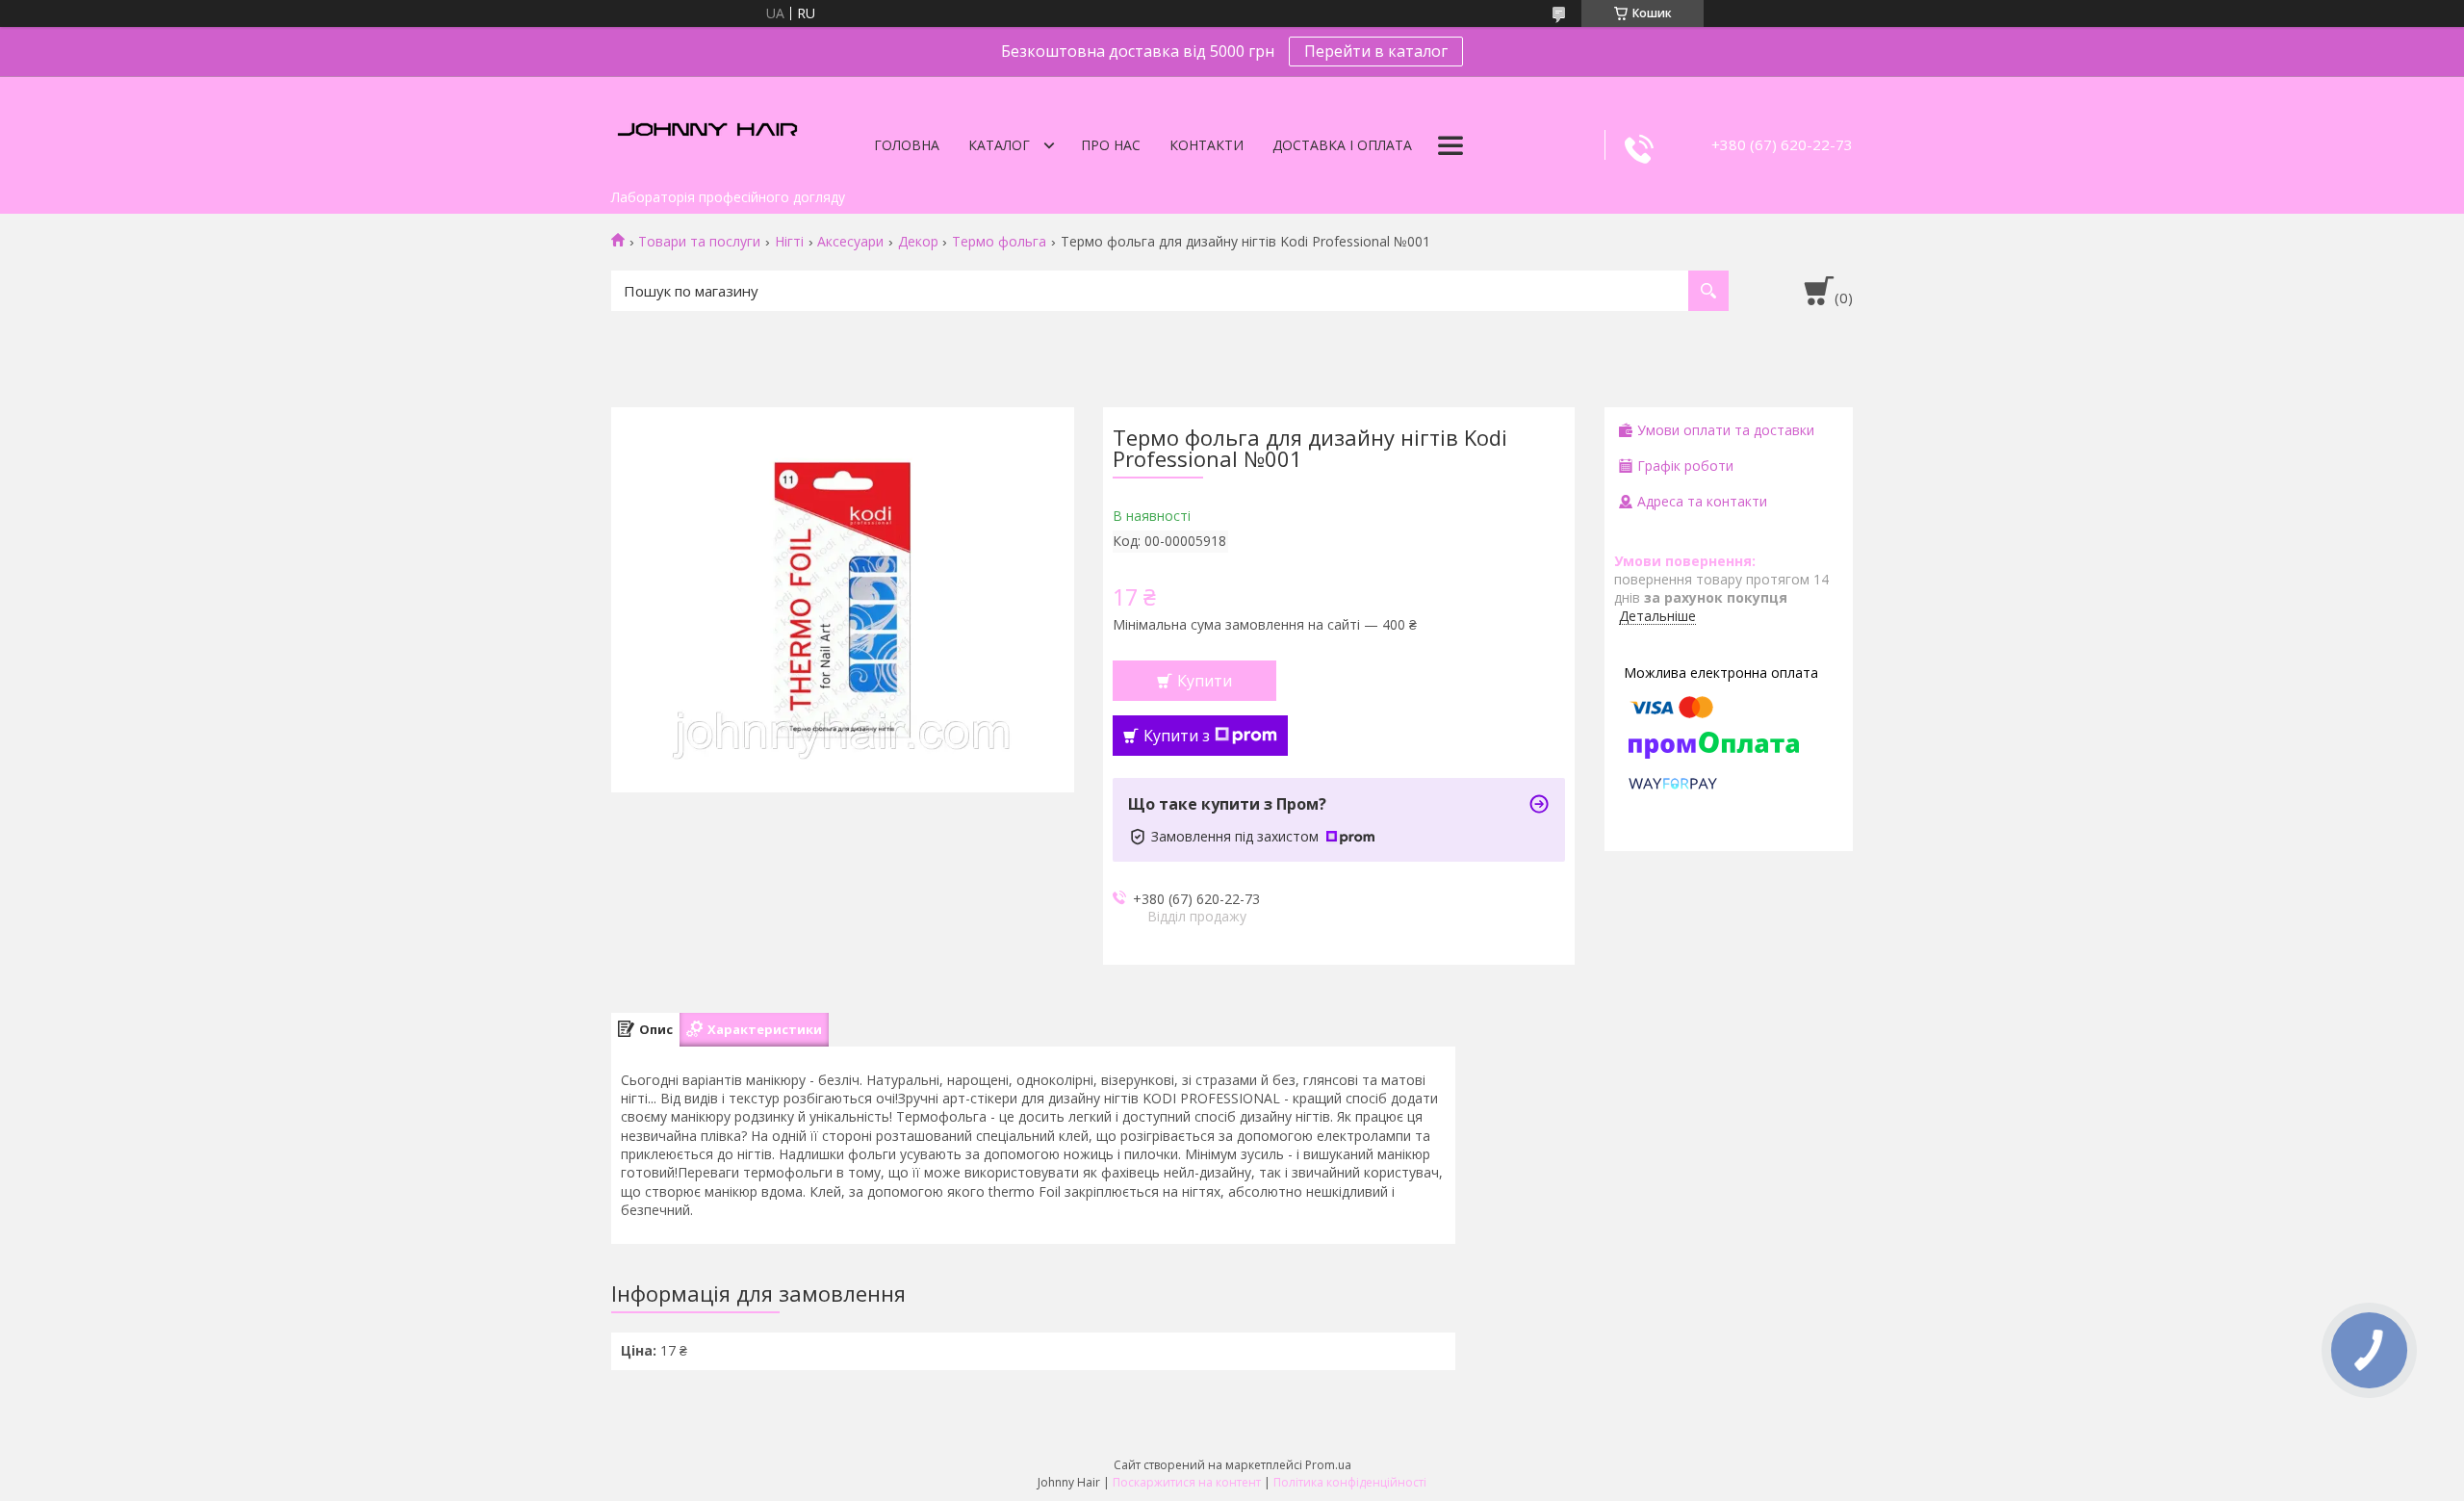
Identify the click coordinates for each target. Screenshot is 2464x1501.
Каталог (999, 145)
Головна (907, 145)
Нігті (789, 242)
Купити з (1177, 736)
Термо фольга (999, 242)
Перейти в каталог (1376, 51)
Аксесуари (850, 242)
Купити (1205, 681)
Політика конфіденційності (1350, 1482)
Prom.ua (1328, 1465)
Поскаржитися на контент (1187, 1482)
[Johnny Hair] (707, 128)
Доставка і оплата (1342, 145)
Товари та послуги (699, 242)
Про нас (1111, 145)
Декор (918, 242)
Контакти (1206, 145)
